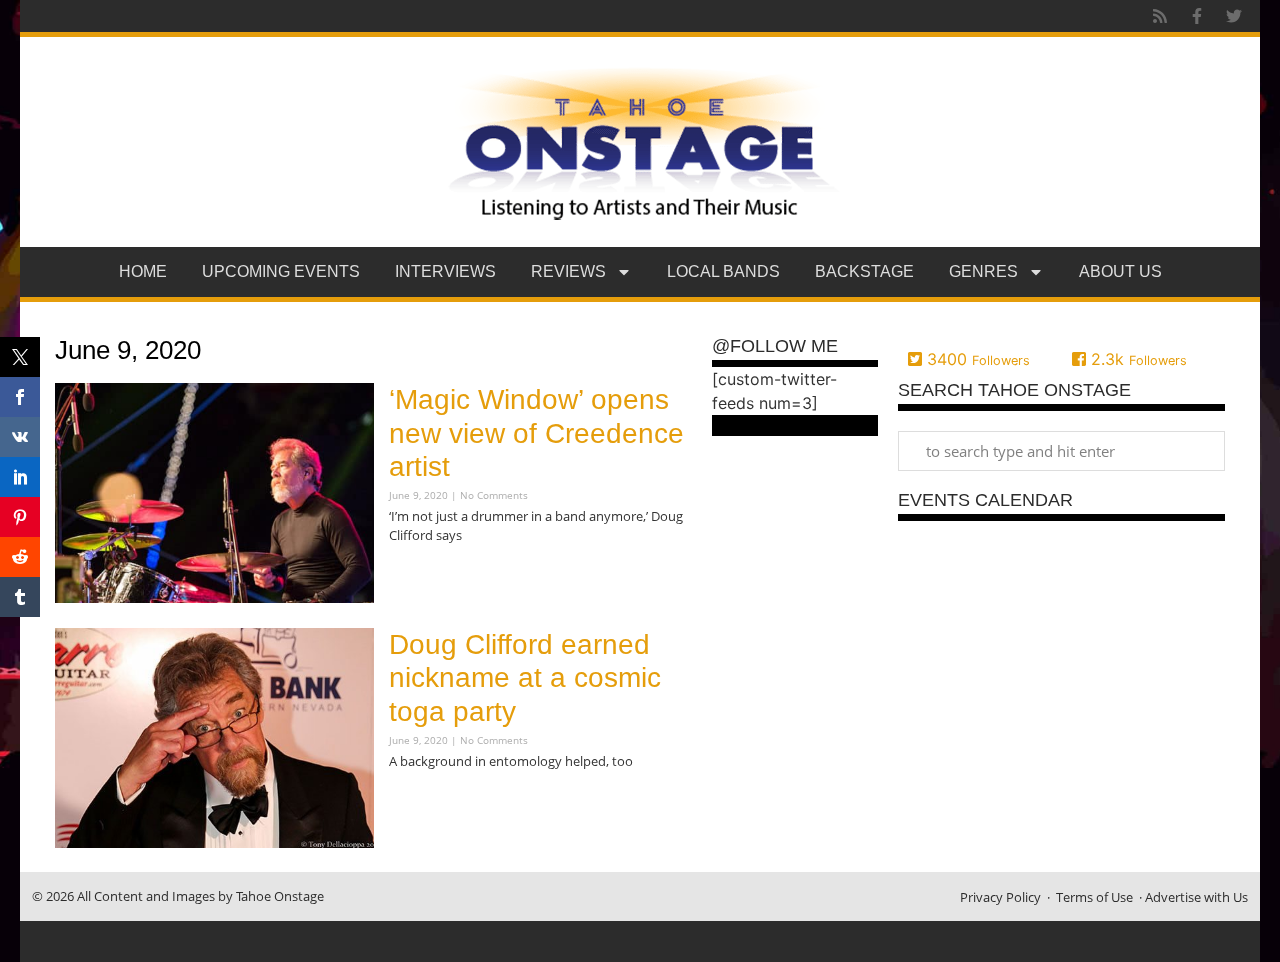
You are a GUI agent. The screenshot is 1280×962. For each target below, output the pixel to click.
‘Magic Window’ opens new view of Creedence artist (536, 433)
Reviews (568, 271)
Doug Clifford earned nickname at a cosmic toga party (525, 678)
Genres (983, 271)
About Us (1120, 271)
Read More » (424, 575)
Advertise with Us (1196, 897)
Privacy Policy (1000, 897)
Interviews (445, 271)
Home (143, 271)
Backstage (864, 271)
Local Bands (723, 271)
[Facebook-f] (1197, 16)
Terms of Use (1094, 897)
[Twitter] (1234, 16)
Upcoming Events (281, 271)
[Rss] (1160, 16)
